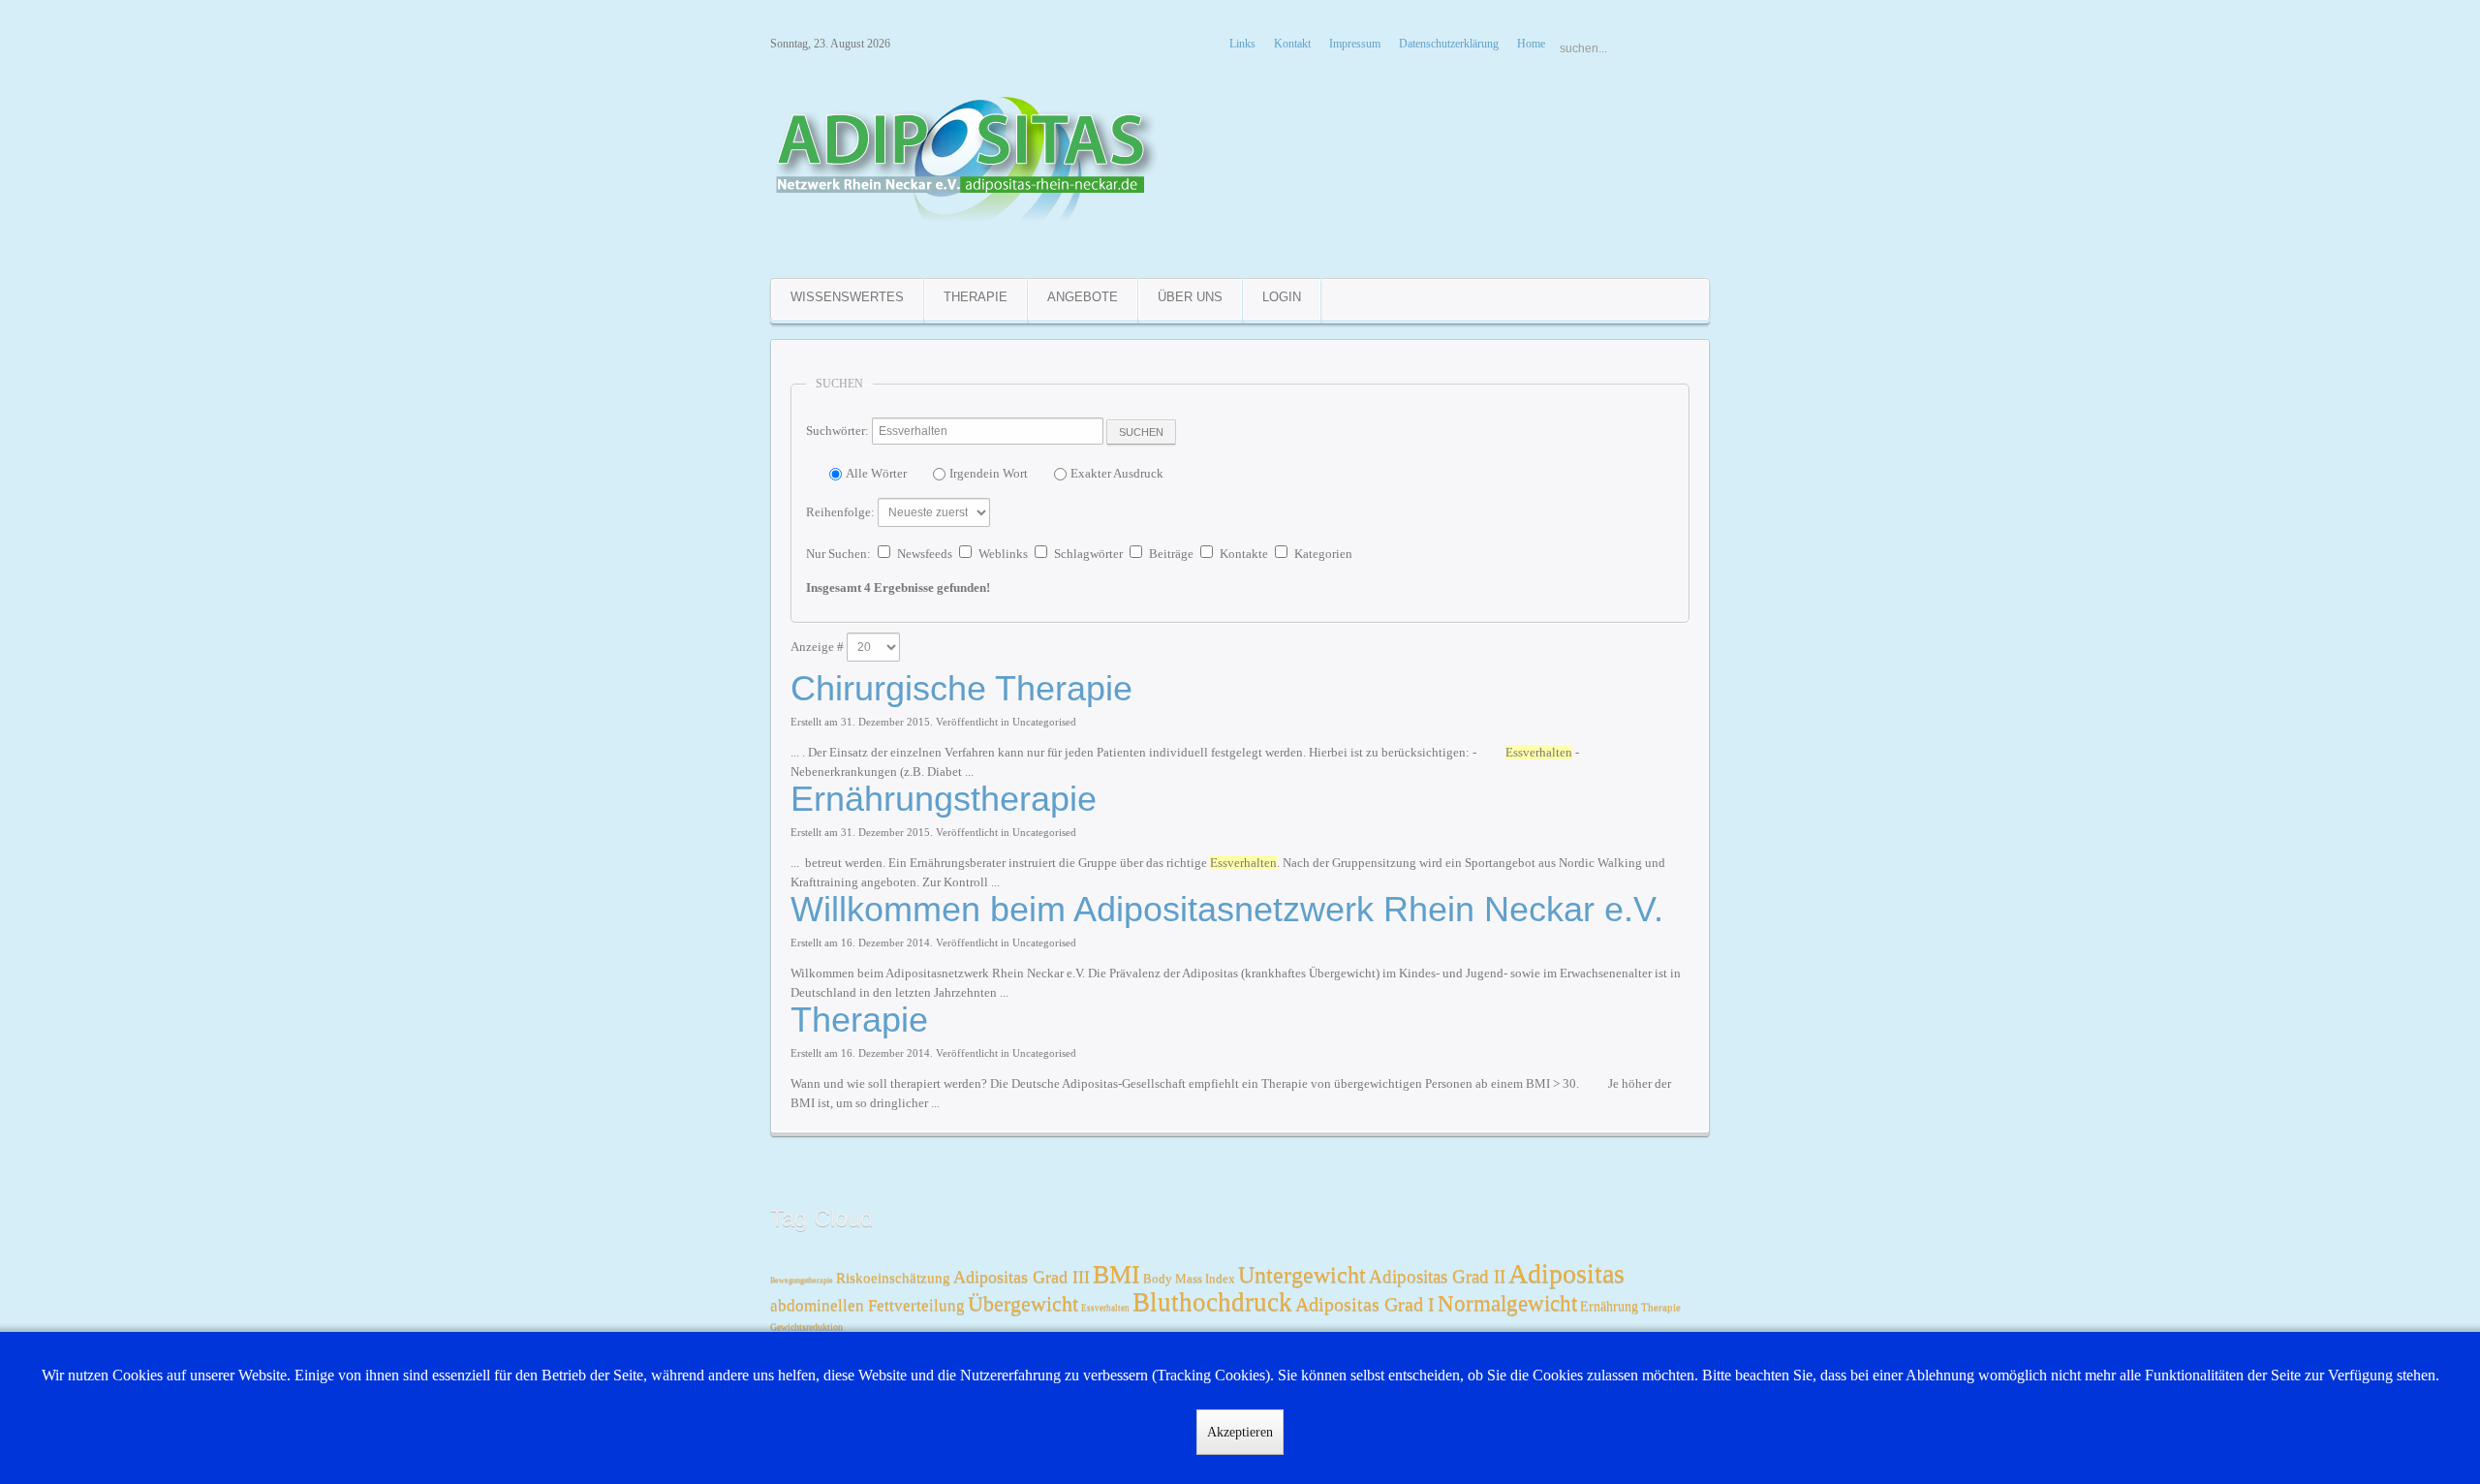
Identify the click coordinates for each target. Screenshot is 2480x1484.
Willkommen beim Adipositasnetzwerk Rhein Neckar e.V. (1227, 909)
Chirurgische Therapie (961, 688)
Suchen (1141, 432)
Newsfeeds (925, 554)
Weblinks (1003, 554)
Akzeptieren (1240, 1432)
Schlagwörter (1088, 554)
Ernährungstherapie (944, 799)
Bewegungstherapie (802, 1280)
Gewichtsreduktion (806, 1327)
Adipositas (1566, 1273)
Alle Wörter (876, 473)
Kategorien (1323, 554)
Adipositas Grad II (1437, 1276)
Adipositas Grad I (1365, 1304)
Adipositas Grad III (1022, 1277)
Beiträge (1171, 554)
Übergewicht (1023, 1303)
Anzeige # (817, 647)
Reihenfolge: (840, 512)
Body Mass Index (1189, 1278)
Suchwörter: (837, 431)
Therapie (859, 1020)
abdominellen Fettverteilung (868, 1305)
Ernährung (1609, 1306)
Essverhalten (1105, 1308)
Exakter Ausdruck (1117, 473)
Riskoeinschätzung (893, 1278)
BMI (1116, 1274)
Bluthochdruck (1212, 1302)
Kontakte (1244, 554)
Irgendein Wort (989, 473)
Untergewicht (1302, 1275)
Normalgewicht (1507, 1303)
